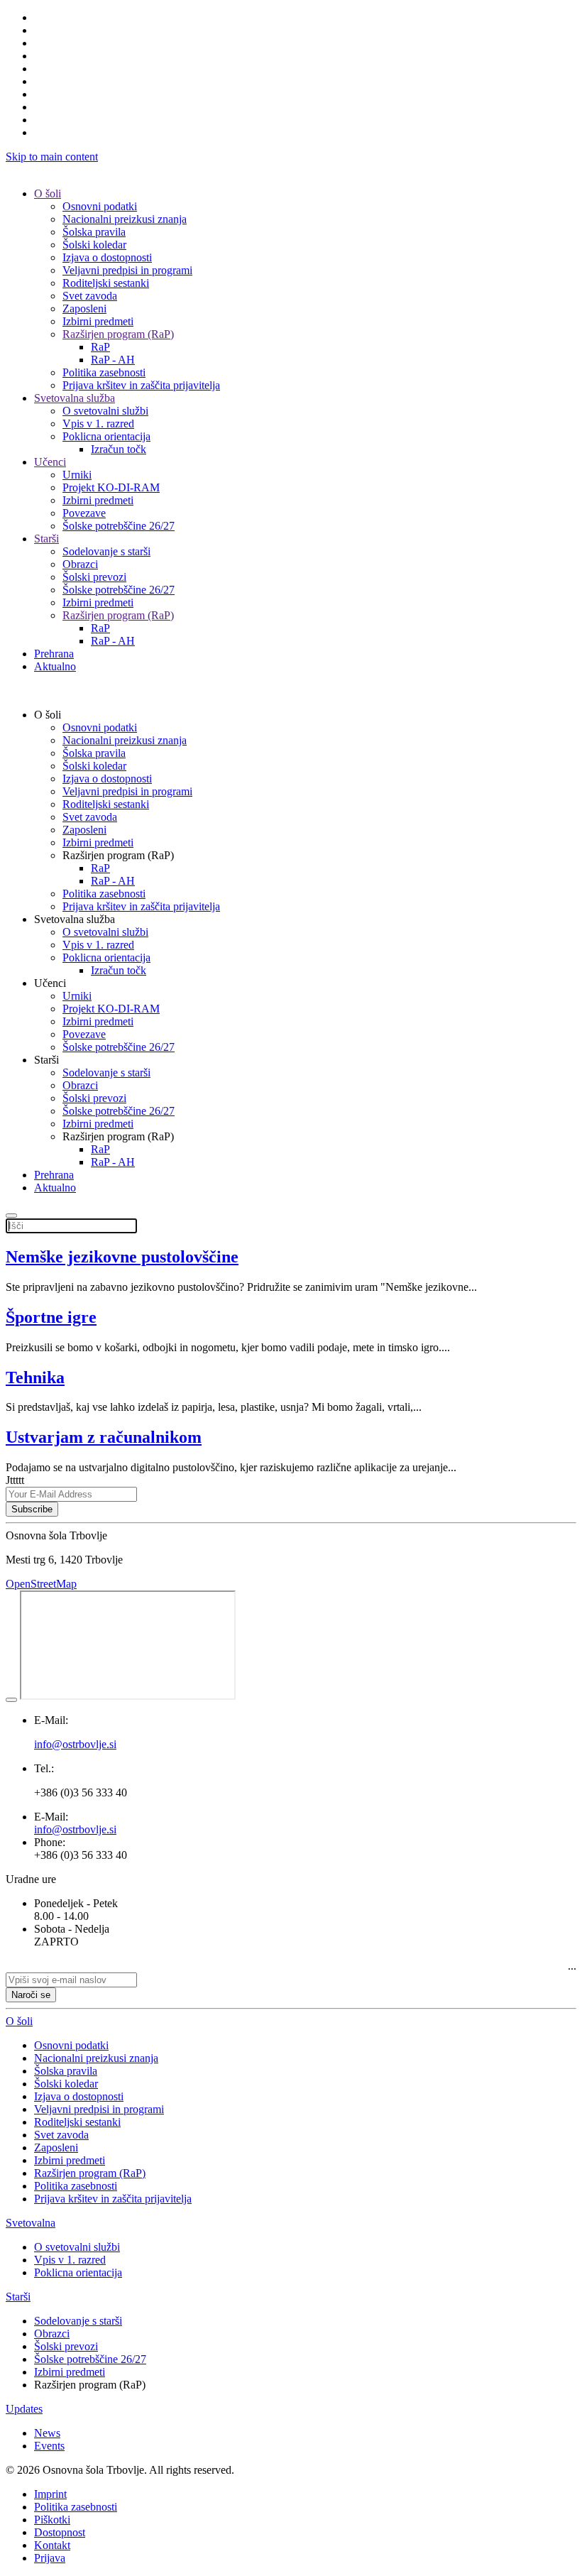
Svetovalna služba (75, 398)
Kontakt (52, 2545)
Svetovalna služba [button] (75, 919)
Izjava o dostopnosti (107, 257)
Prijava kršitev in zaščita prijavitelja (141, 385)
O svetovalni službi (105, 411)
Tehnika (35, 1377)
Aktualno (55, 666)
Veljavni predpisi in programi (127, 270)
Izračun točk (119, 449)
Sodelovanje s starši (106, 551)
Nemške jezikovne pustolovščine (122, 1257)
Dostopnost (60, 2532)
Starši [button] (46, 1060)
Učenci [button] (50, 983)
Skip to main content (52, 157)
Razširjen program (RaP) (118, 334)
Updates (24, 2409)
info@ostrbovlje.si (75, 1829)
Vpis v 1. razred (98, 424)
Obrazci (80, 564)
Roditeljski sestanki (106, 283)
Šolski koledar (94, 245)
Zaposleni (84, 309)
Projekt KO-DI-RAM (111, 487)
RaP (100, 347)
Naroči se (31, 1995)
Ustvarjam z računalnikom (104, 1437)
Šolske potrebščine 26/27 (119, 526)
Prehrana (54, 654)
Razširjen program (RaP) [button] (118, 855)
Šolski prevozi (94, 577)
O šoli (48, 193)
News (47, 2433)
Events (49, 2446)
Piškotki (52, 2520)
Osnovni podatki (100, 206)
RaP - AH (113, 360)
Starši (46, 539)
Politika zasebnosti (104, 372)
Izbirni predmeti (98, 321)
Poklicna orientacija (106, 436)
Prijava (50, 2558)
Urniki (77, 475)
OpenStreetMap (41, 1584)
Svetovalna (31, 2223)
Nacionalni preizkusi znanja (125, 219)
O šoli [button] (48, 715)
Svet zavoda (90, 296)
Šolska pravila (94, 232)
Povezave (84, 513)
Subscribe (32, 1509)
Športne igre (51, 1317)
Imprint (50, 2494)
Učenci (50, 462)
